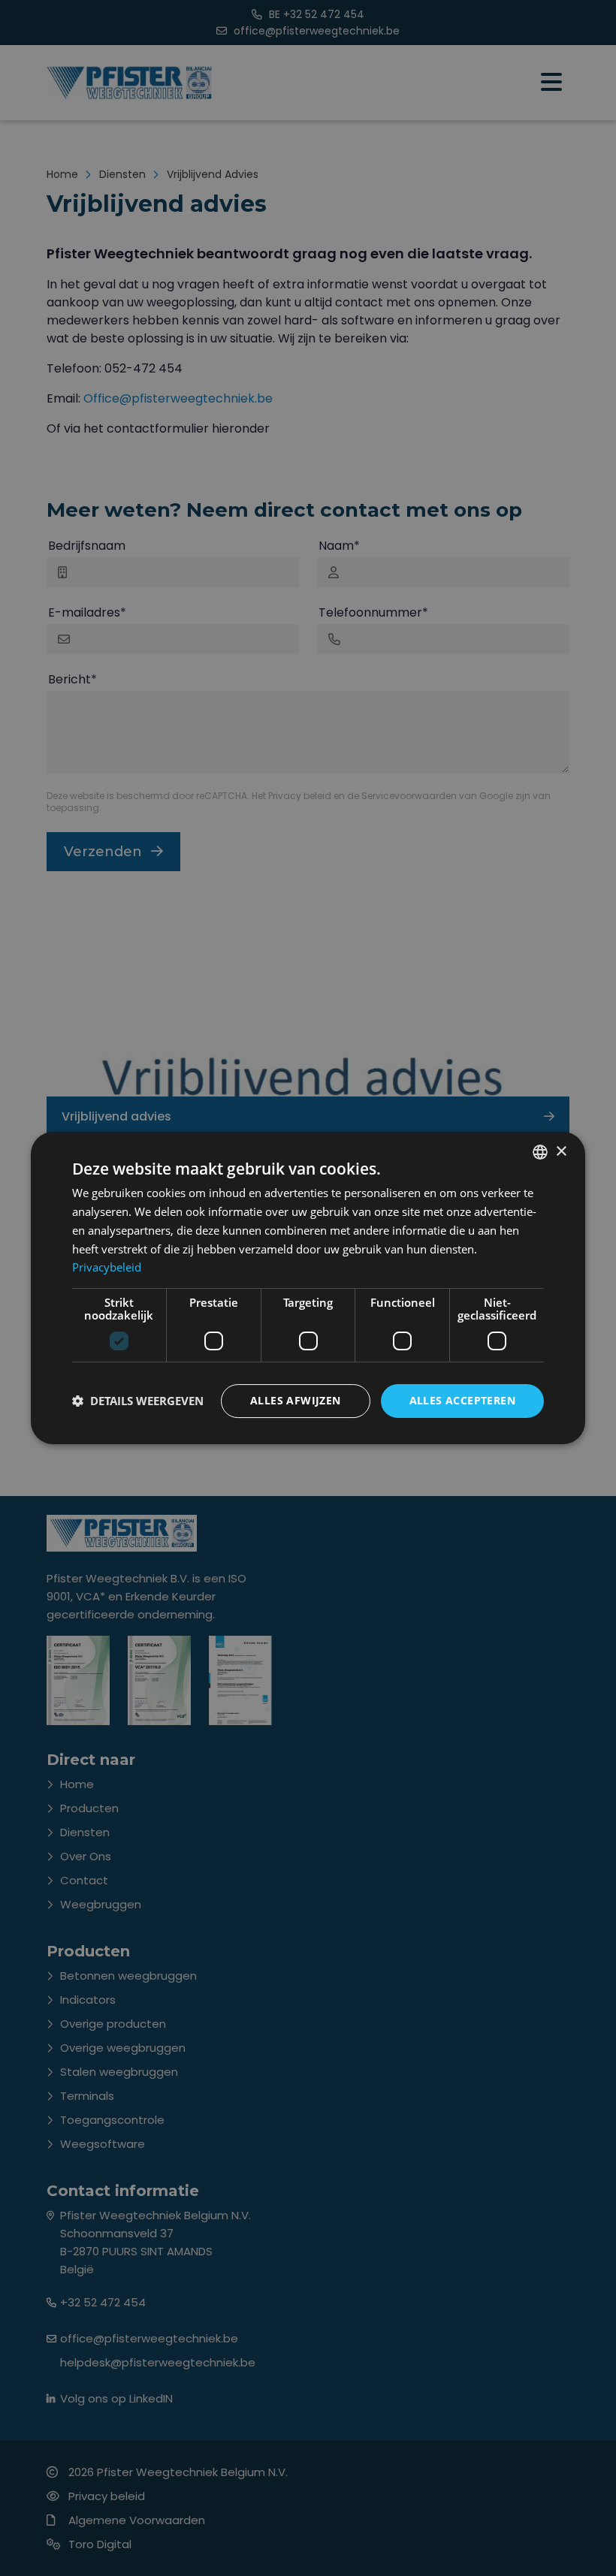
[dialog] (308, 1288)
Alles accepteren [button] (462, 1400)
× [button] (561, 1152)
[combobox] (540, 1152)
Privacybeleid (107, 1267)
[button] (138, 1401)
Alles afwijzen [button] (296, 1400)
